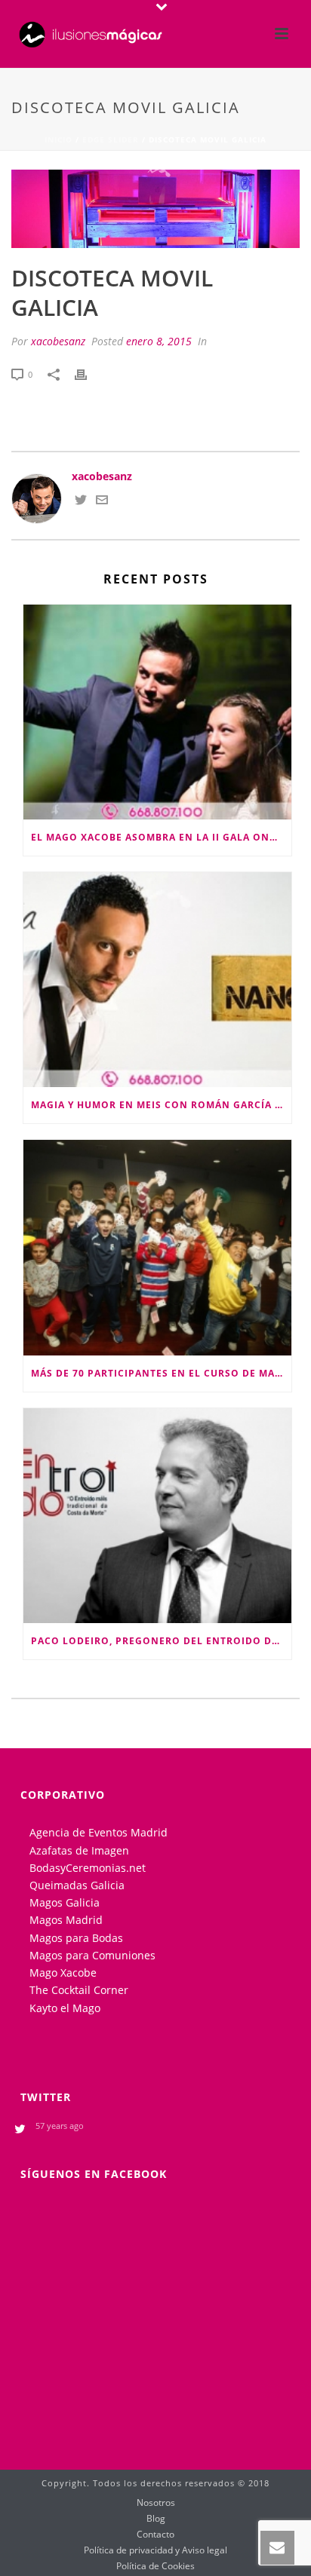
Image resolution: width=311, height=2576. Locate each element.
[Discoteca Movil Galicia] (155, 209)
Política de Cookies (155, 2566)
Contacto (155, 2535)
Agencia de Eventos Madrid (99, 1832)
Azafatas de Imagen (79, 1850)
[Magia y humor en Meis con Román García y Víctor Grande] (157, 980)
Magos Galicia (65, 1902)
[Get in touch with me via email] (102, 502)
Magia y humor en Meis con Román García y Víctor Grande (161, 1105)
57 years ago (60, 2126)
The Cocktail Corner (79, 1990)
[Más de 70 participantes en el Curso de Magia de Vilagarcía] (157, 1247)
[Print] (88, 374)
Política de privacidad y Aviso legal (155, 2550)
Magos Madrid (66, 1920)
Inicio (59, 139)
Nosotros (156, 2503)
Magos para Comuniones (92, 1955)
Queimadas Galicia (77, 1885)
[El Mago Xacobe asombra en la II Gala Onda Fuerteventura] (157, 712)
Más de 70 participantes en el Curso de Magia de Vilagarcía (161, 1373)
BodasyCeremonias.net (88, 1868)
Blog (156, 2519)
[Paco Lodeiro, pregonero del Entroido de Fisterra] (157, 1516)
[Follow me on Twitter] (81, 502)
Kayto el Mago (65, 2008)
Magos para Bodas (76, 1938)
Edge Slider (111, 139)
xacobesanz (58, 341)
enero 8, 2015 (159, 341)
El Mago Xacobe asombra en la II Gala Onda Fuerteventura (161, 837)
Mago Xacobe (63, 1973)
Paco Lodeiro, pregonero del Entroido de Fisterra (161, 1641)
